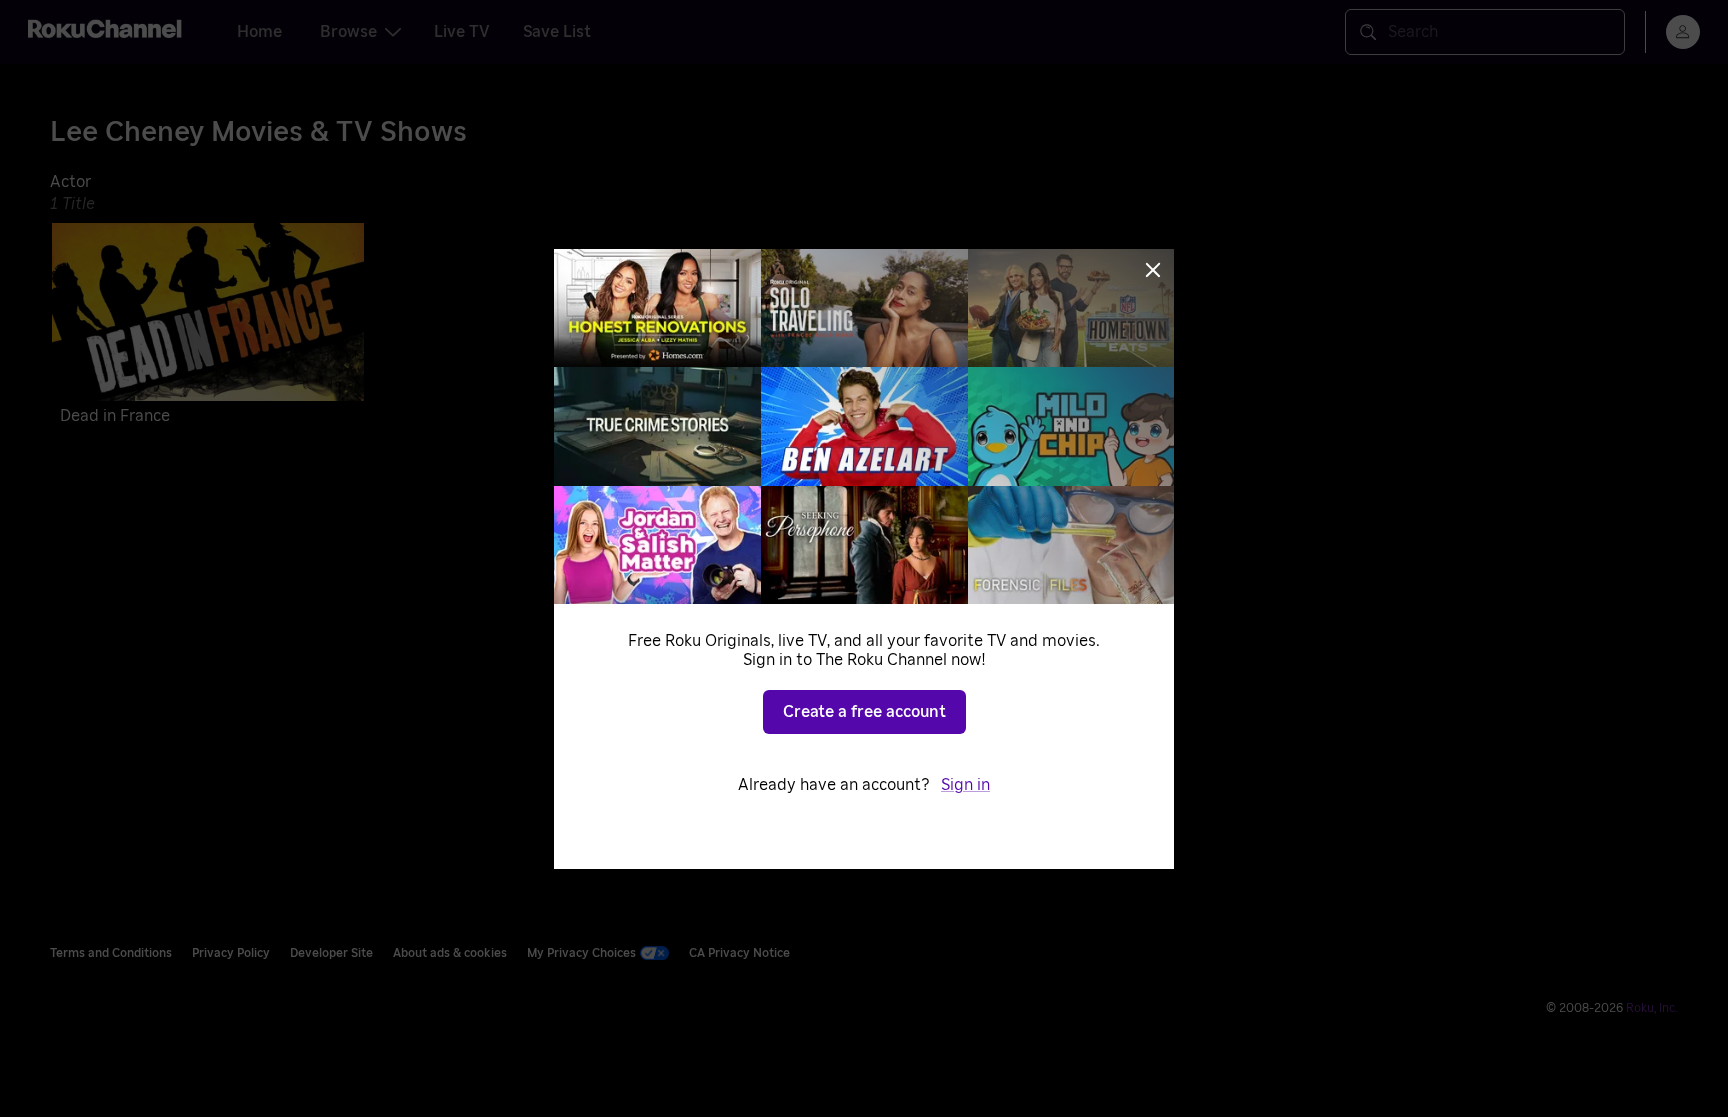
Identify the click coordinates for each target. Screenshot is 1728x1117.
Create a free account (864, 712)
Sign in (965, 785)
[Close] (1153, 270)
